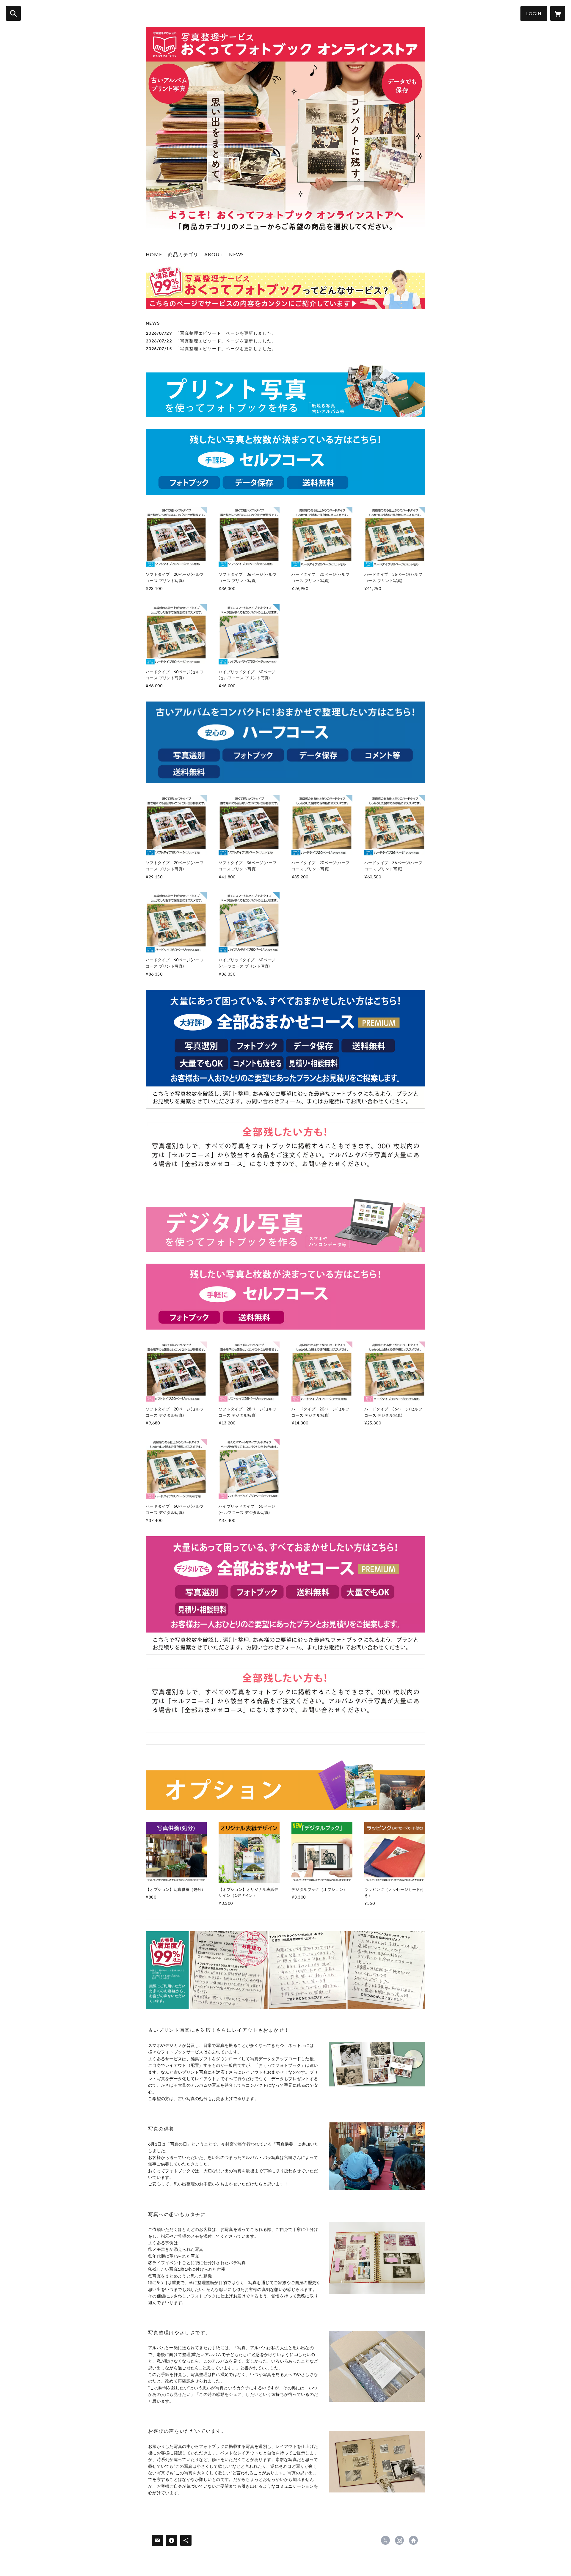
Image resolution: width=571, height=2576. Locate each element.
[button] (534, 14)
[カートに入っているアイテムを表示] (558, 13)
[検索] (13, 13)
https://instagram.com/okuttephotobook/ (399, 2540)
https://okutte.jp (413, 2540)
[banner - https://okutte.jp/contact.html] (285, 1049)
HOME (154, 254)
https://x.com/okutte (385, 2540)
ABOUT (214, 254)
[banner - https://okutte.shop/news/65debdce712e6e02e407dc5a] (285, 288)
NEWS (236, 254)
